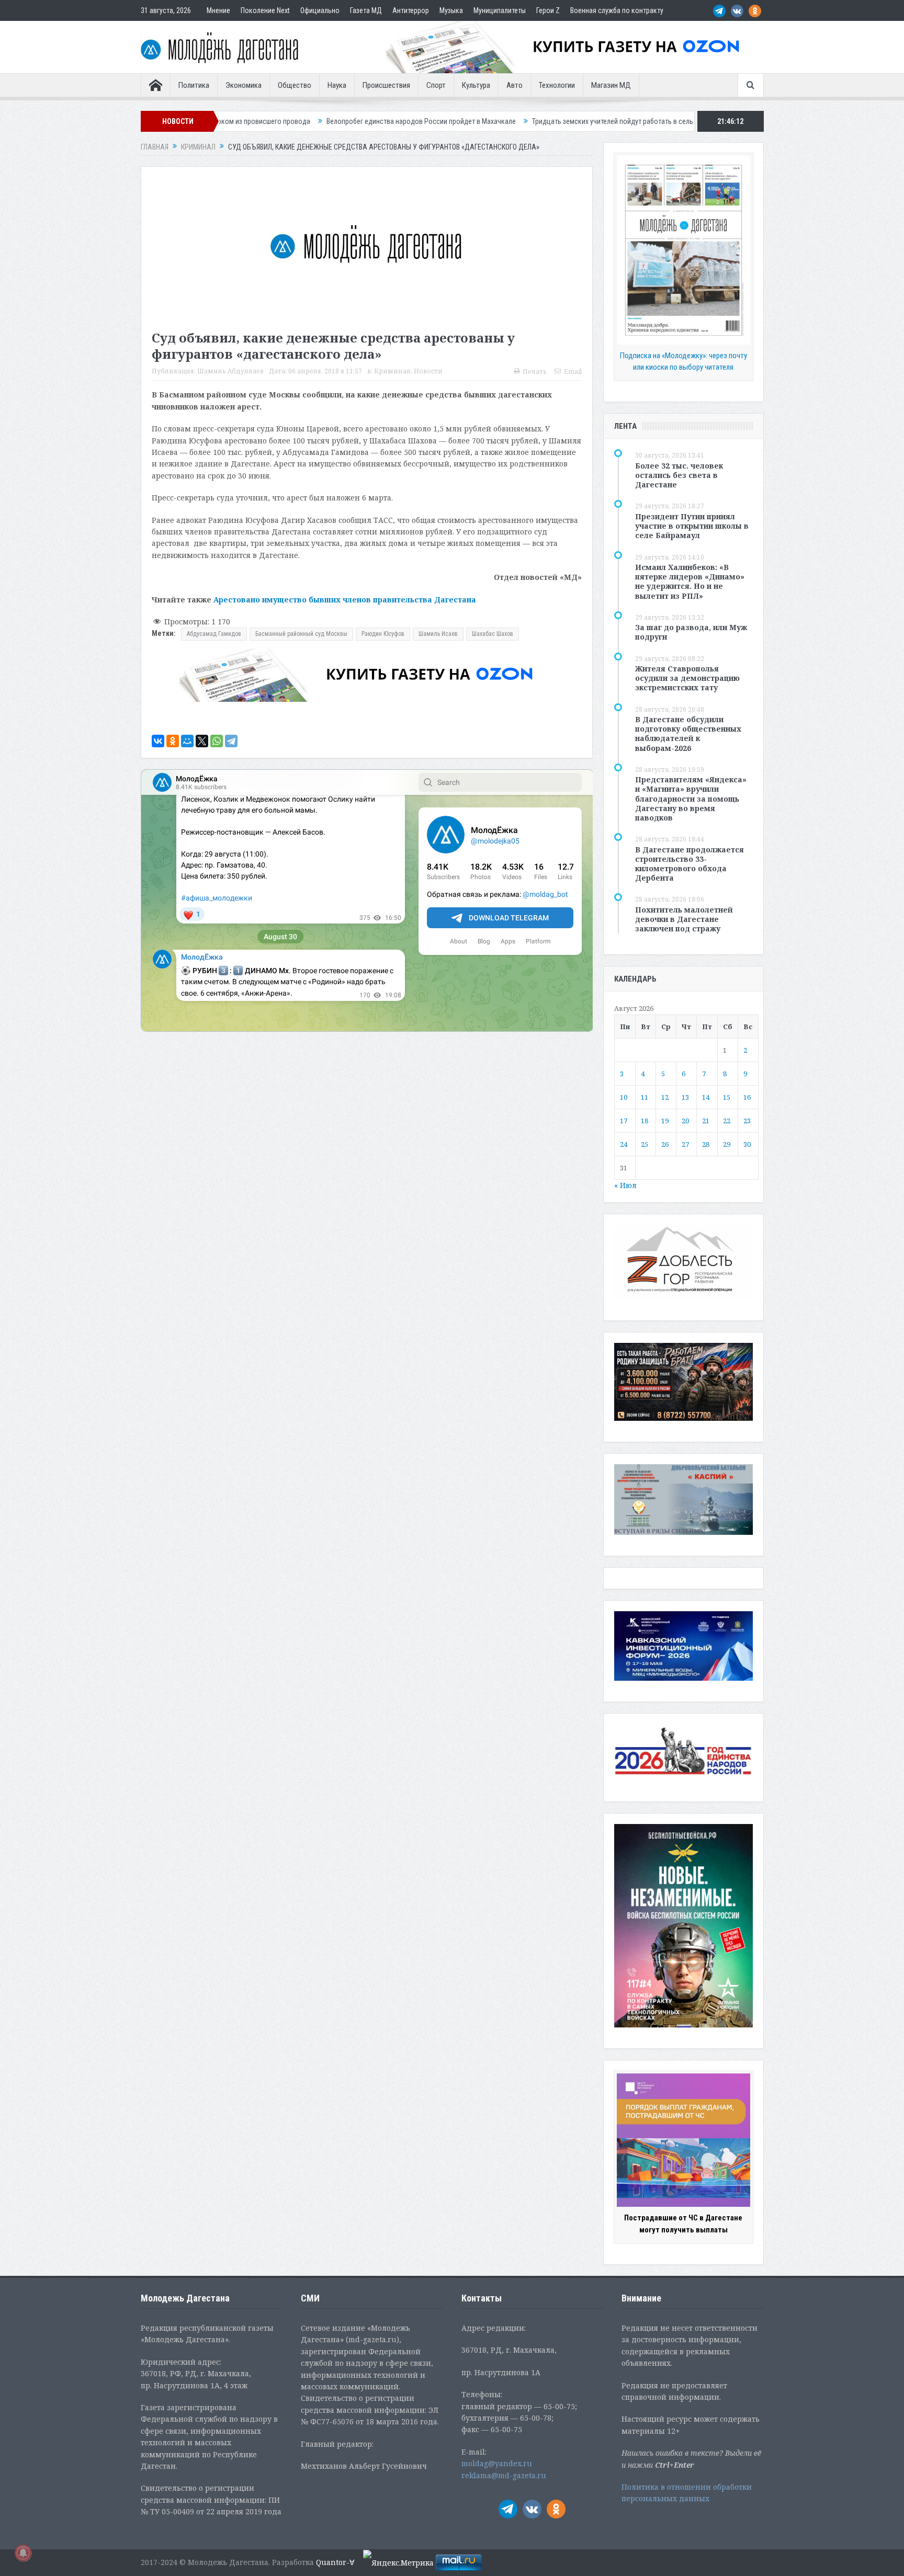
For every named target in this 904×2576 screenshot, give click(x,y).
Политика (194, 85)
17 (624, 1121)
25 (645, 1144)
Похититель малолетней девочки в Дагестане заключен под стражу (684, 919)
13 (685, 1097)
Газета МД (366, 10)
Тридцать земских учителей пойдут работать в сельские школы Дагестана (490, 121)
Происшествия (386, 85)
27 (685, 1144)
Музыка (451, 10)
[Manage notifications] (23, 2553)
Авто (515, 85)
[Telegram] (231, 741)
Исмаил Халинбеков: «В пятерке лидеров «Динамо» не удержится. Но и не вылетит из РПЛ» (690, 582)
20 (685, 1121)
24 (624, 1144)
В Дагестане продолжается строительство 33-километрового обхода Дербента (690, 864)
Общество (295, 85)
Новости (428, 371)
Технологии (557, 85)
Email (573, 372)
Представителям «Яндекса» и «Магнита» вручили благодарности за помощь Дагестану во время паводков (691, 799)
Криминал (392, 371)
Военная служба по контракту (617, 10)
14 (706, 1097)
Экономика (244, 85)
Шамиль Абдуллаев (230, 371)
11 (645, 1097)
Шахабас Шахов (493, 634)
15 (727, 1097)
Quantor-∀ (335, 2562)
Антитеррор (411, 10)
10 (624, 1097)
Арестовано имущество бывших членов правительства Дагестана (345, 600)
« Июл (625, 1185)
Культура (476, 85)
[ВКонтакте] (158, 741)
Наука (337, 85)
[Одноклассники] (173, 741)
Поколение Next (265, 10)
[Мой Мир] (187, 741)
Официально (320, 10)
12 (665, 1097)
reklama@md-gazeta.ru (504, 2475)
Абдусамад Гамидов (214, 634)
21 (706, 1121)
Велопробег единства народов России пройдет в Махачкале (263, 121)
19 (665, 1121)
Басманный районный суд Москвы (301, 634)
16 (747, 1097)
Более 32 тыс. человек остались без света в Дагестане (679, 475)
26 (665, 1144)
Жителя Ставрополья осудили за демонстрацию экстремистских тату (687, 678)
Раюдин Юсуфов (383, 634)
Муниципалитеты (500, 10)
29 (727, 1144)
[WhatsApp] (217, 741)
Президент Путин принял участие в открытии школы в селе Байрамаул (692, 526)
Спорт (436, 85)
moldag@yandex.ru (497, 2463)
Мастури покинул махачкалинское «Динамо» (693, 121)
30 (747, 1144)
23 (747, 1121)
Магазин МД (611, 85)
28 (706, 1144)
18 (645, 1121)
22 (727, 1121)
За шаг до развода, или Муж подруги (691, 632)
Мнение (218, 10)
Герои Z (548, 10)
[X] (202, 741)
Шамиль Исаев (438, 634)
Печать (535, 372)
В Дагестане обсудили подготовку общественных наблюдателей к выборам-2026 (688, 734)
